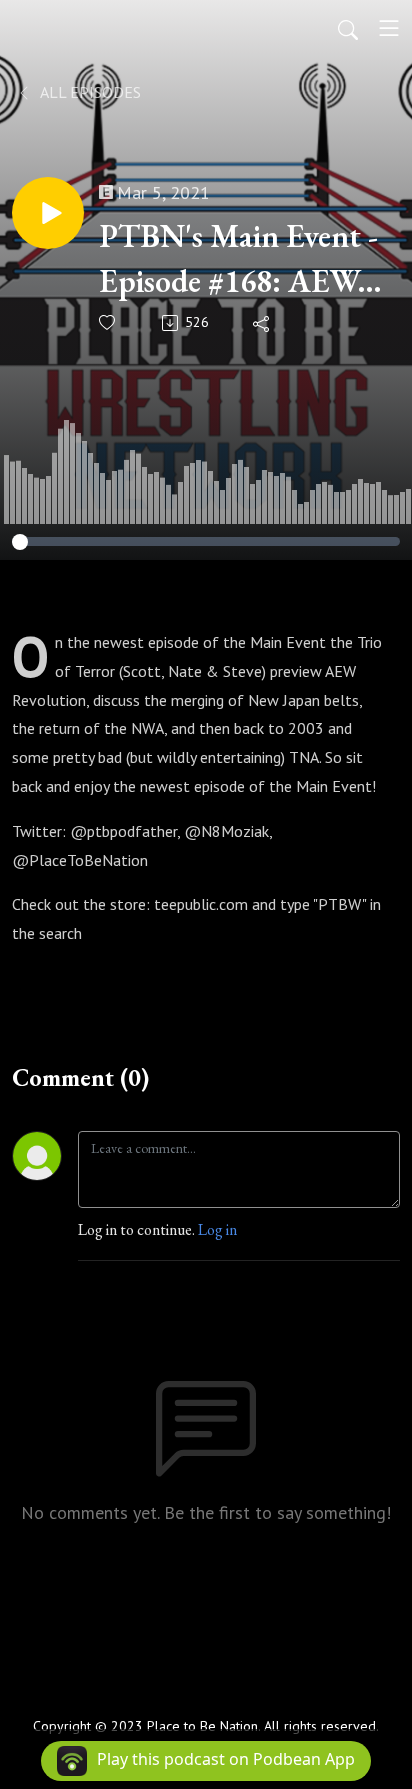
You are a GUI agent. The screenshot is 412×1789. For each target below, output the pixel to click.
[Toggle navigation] (389, 28)
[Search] (348, 28)
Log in (217, 1229)
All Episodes (89, 92)
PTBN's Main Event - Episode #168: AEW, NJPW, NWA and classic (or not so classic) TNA (238, 259)
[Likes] (108, 322)
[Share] (262, 323)
